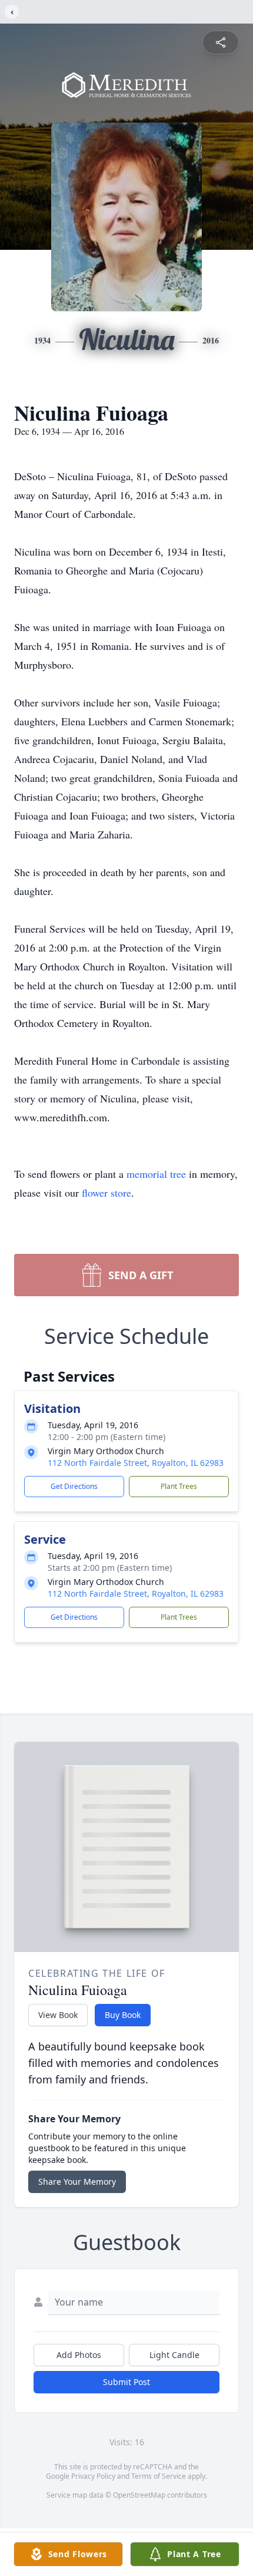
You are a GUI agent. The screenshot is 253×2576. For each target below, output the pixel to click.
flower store (106, 1193)
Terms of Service (159, 2476)
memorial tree (156, 1174)
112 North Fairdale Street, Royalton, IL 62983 (136, 1463)
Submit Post (126, 2382)
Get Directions (74, 1486)
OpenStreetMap (139, 2495)
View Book (58, 2015)
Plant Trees (179, 1486)
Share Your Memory (77, 2182)
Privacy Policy (93, 2476)
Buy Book (123, 2015)
